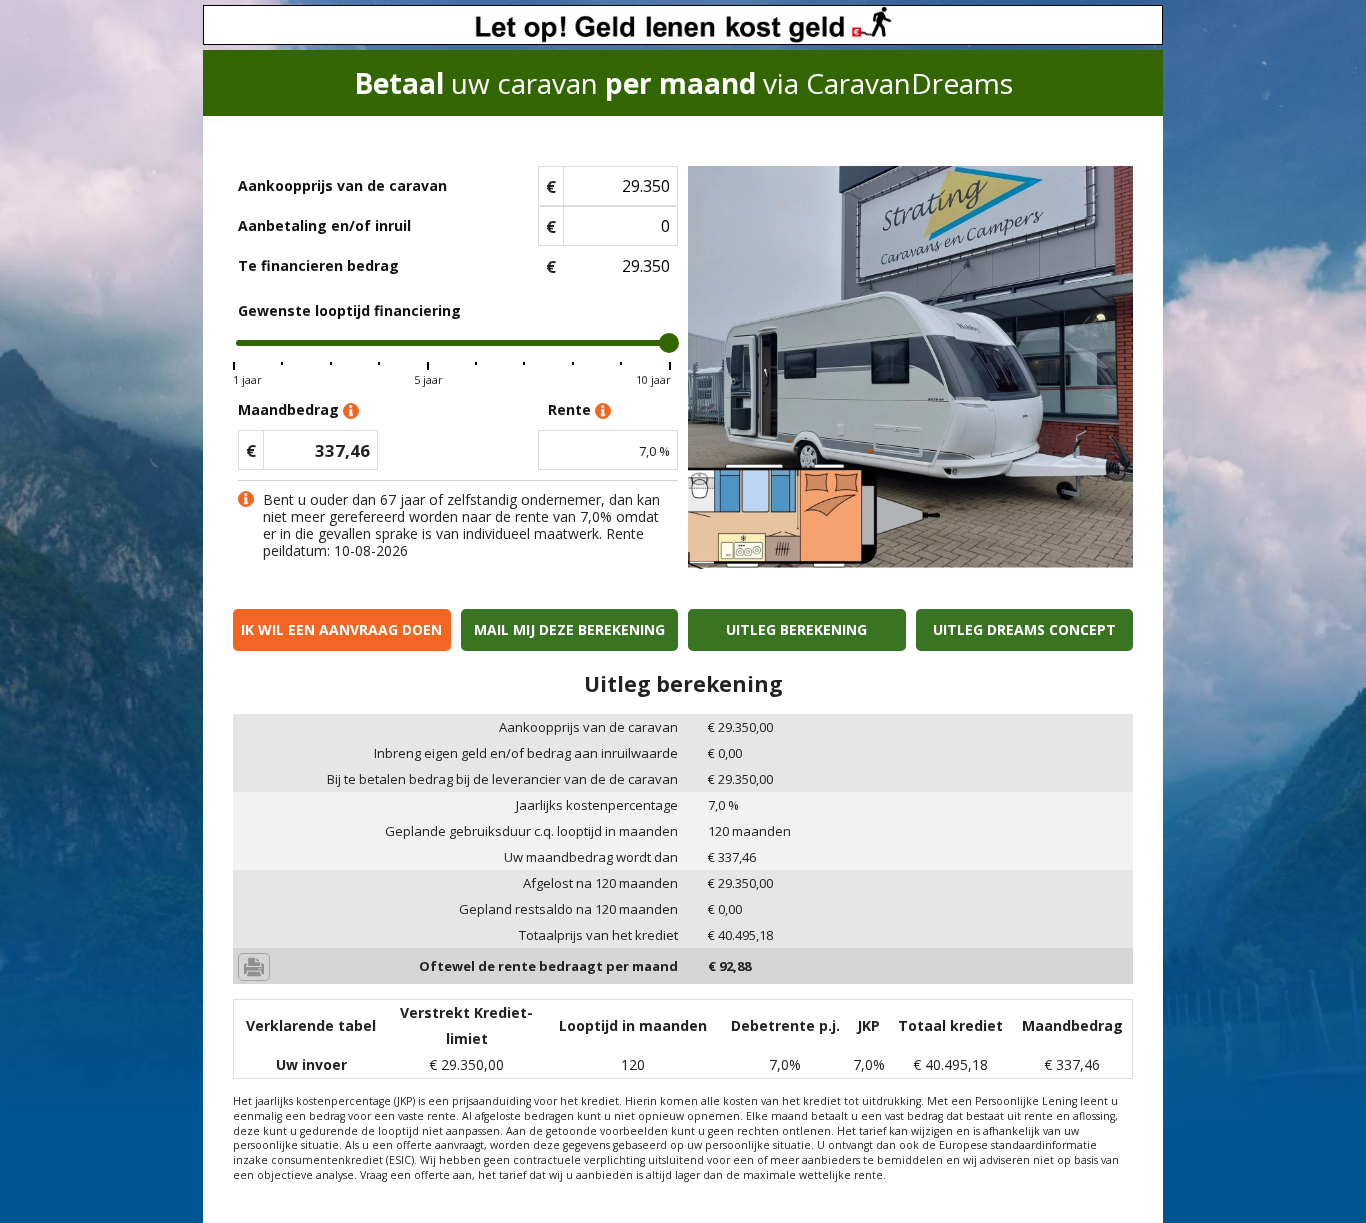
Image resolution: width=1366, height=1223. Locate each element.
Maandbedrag (290, 409)
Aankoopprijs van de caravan (342, 185)
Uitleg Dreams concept (1024, 629)
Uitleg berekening (796, 629)
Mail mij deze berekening (569, 629)
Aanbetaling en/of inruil (324, 225)
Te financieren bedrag (318, 265)
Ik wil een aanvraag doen (341, 629)
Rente (571, 409)
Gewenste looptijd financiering (349, 310)
